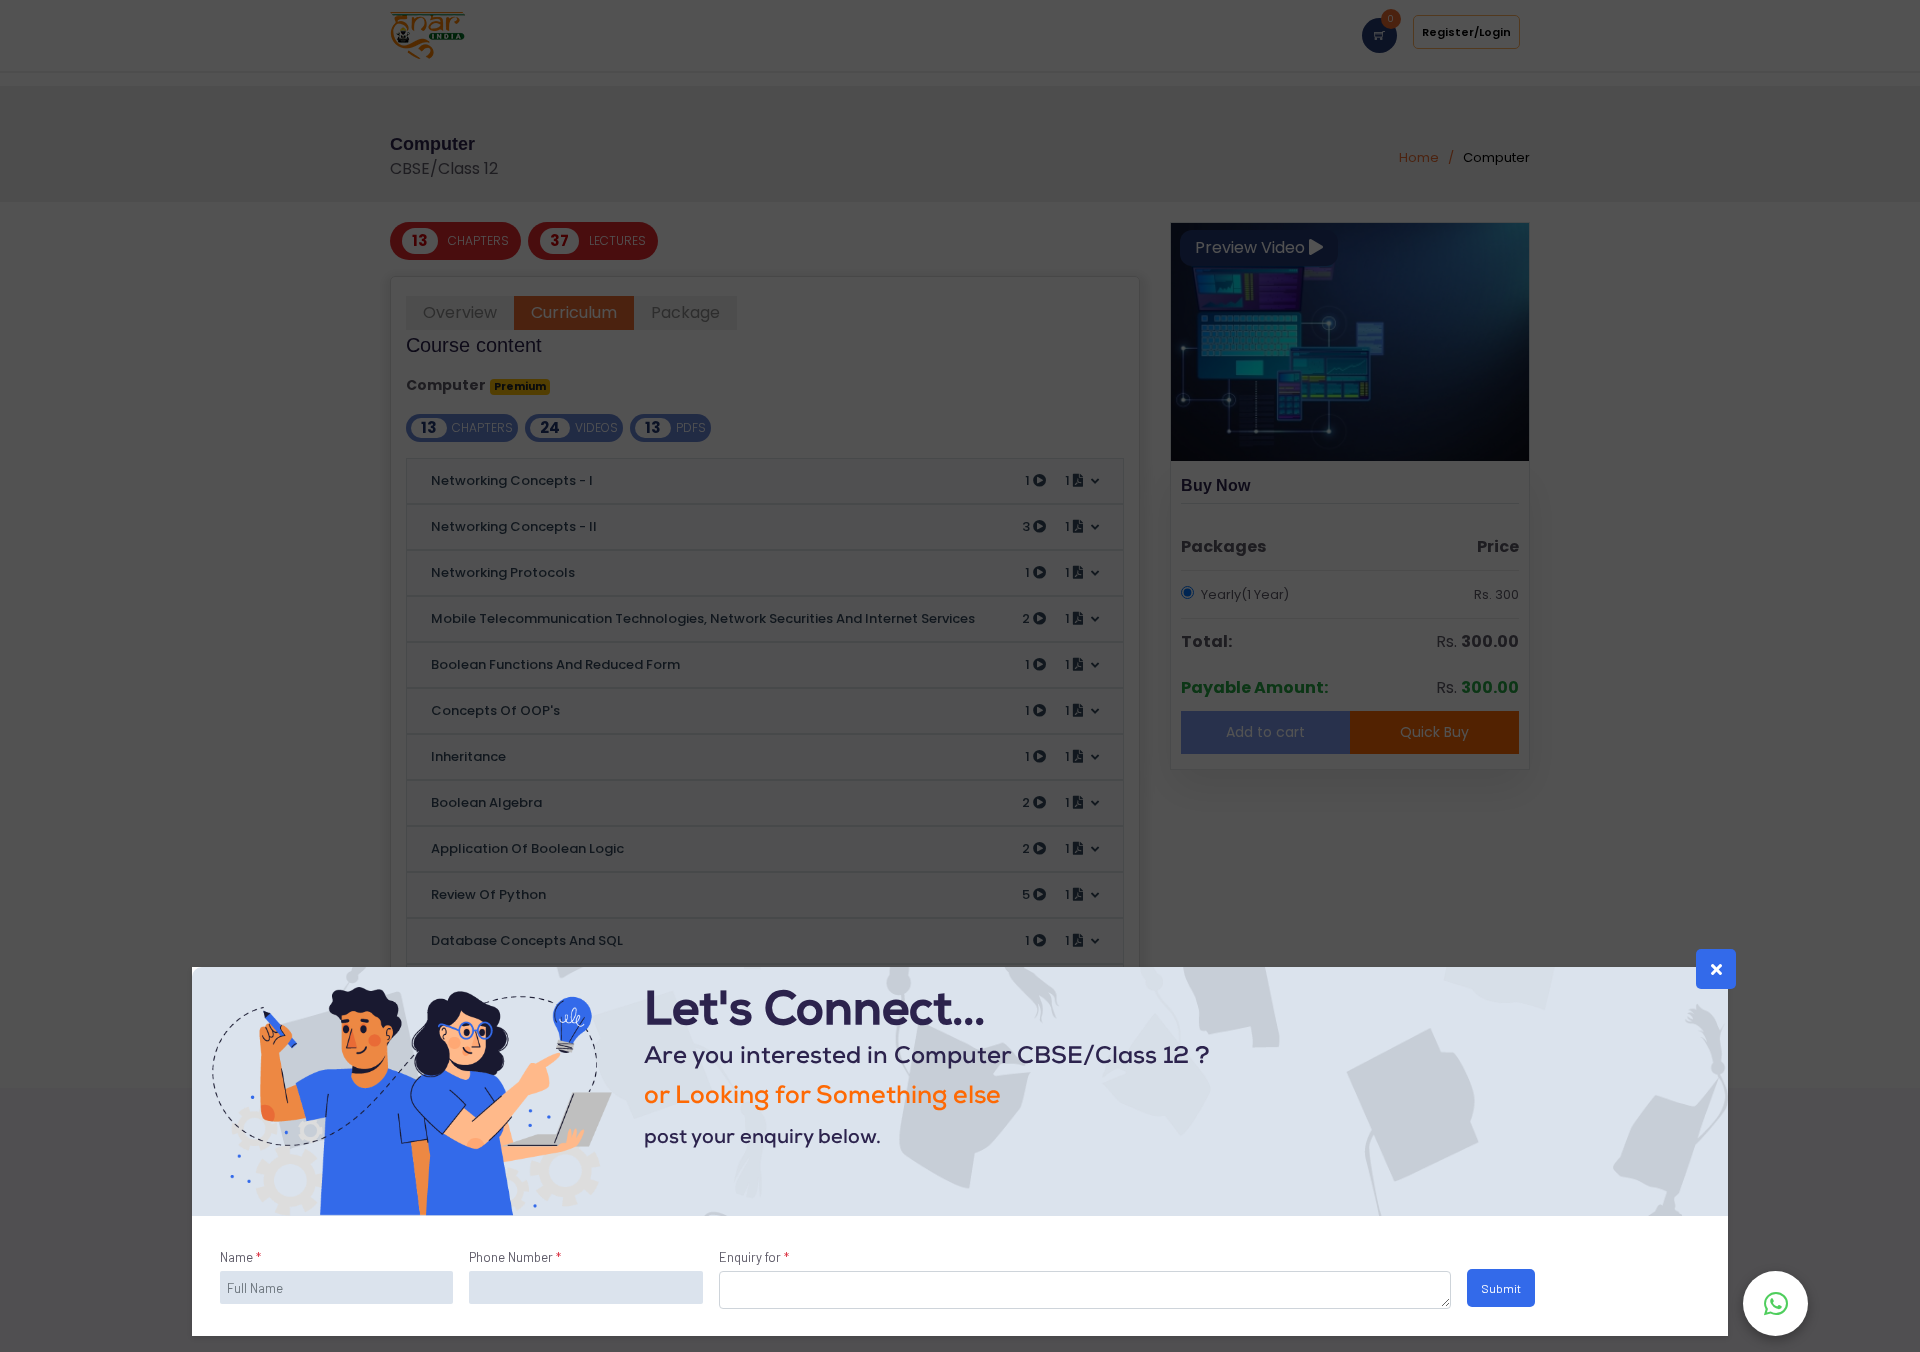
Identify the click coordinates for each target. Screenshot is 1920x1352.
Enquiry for (754, 1257)
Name (240, 1257)
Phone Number (515, 1257)
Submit (1501, 1287)
